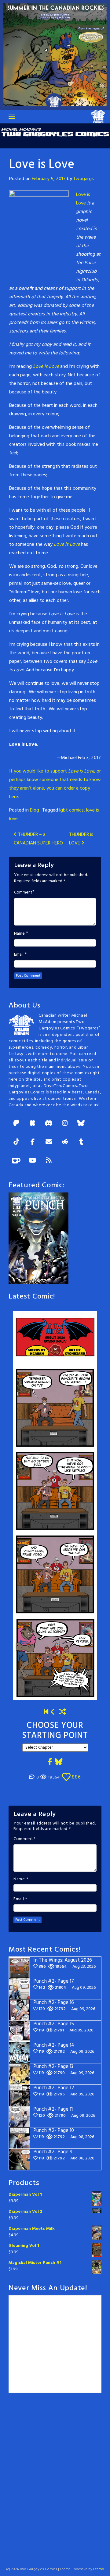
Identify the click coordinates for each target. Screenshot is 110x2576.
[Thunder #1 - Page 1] (46, 1713)
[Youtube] (32, 1161)
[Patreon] (16, 1124)
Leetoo (99, 2569)
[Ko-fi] (16, 1161)
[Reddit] (65, 1142)
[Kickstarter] (32, 1124)
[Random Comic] (63, 1713)
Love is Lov (45, 367)
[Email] (49, 1142)
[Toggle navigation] (12, 117)
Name (19, 934)
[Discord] (49, 1124)
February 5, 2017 (49, 179)
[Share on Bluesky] (59, 1762)
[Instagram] (65, 1124)
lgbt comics (71, 810)
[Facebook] (32, 1142)
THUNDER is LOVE (81, 839)
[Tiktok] (16, 1142)
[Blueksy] (81, 1124)
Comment (23, 893)
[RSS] (49, 1161)
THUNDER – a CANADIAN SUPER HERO (38, 839)
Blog (35, 810)
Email (19, 955)
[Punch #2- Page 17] (53, 1713)
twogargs (84, 179)
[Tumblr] (81, 1142)
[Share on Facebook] (50, 1762)
